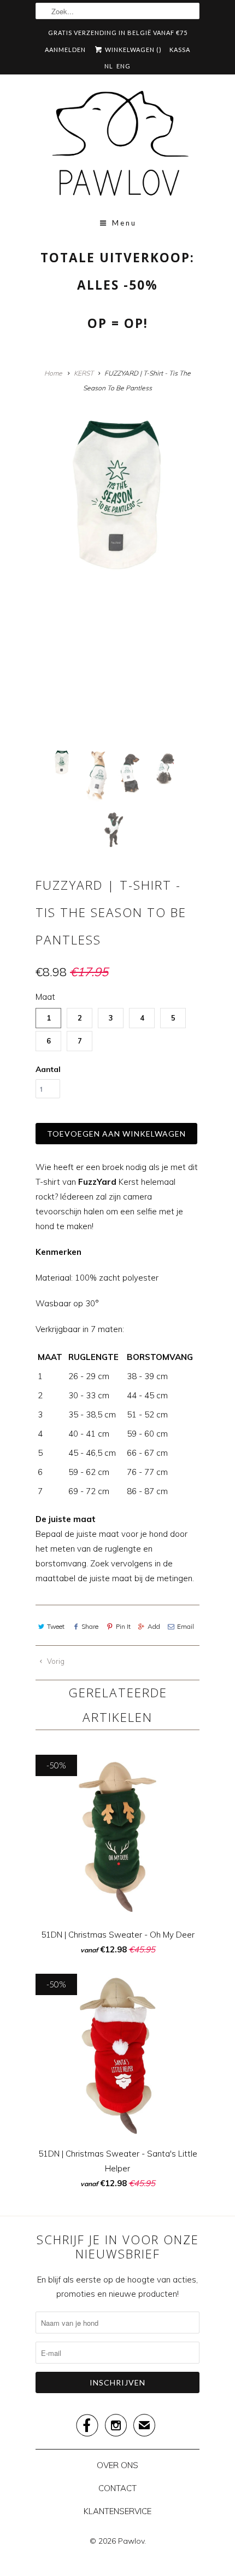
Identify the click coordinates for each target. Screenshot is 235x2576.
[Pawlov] (117, 147)
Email (186, 1626)
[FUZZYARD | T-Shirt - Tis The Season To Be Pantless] (117, 493)
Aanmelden (65, 50)
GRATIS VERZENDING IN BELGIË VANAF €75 (118, 33)
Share (90, 1626)
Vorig (55, 1661)
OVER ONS (117, 2465)
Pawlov (131, 2541)
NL (109, 66)
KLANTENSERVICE (117, 2511)
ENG (124, 66)
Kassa (180, 50)
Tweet (56, 1626)
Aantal (48, 1069)
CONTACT (117, 2488)
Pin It (123, 1626)
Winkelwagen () (133, 50)
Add (154, 1626)
